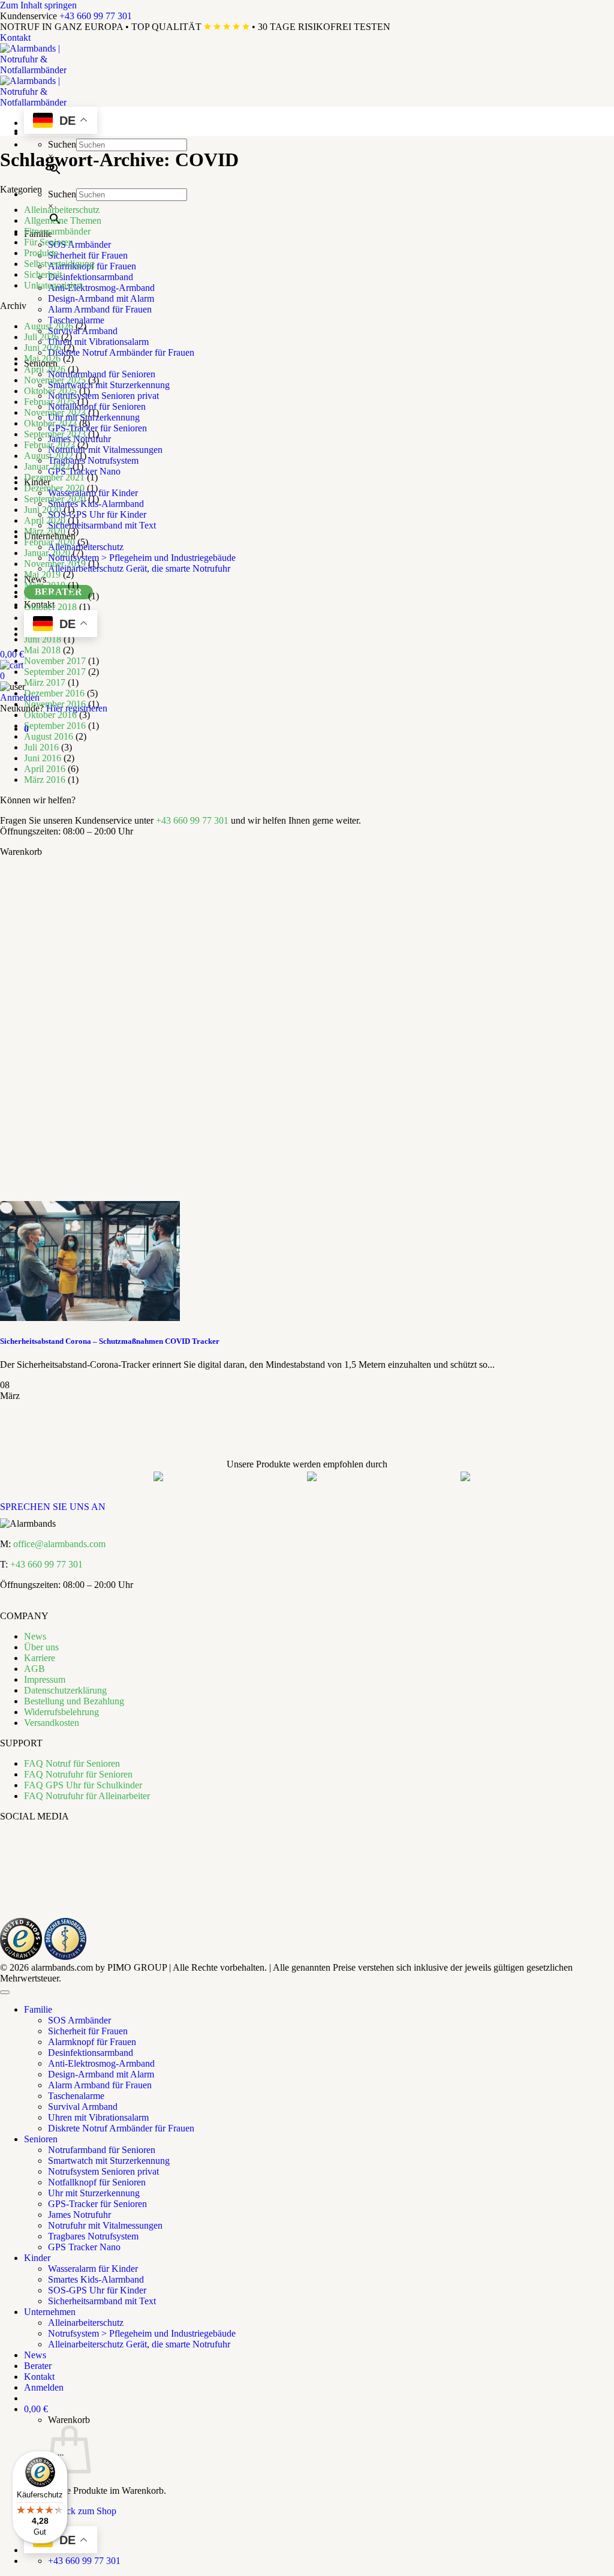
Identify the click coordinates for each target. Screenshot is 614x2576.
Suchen (62, 144)
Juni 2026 (43, 348)
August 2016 (49, 736)
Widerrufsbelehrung (61, 1712)
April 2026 (45, 369)
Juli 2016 (41, 747)
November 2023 (55, 412)
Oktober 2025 (50, 391)
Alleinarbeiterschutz (62, 210)
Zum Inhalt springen (38, 5)
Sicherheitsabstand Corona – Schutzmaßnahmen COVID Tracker (110, 1341)
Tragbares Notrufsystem (93, 460)
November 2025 (55, 380)
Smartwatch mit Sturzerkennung (109, 385)
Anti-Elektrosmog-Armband (101, 288)
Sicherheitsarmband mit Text (102, 525)
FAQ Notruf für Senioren (72, 1763)
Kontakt (15, 37)
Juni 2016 (43, 758)
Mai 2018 (42, 650)
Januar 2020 (47, 553)
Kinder (37, 2258)
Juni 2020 (43, 510)
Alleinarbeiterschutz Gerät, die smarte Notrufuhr (139, 568)
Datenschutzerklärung (65, 1690)
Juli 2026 (41, 337)
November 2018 (55, 596)
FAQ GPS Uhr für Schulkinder (83, 1785)
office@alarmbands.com (59, 1544)
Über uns (41, 1647)
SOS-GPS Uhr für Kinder (97, 514)
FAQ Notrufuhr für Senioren (78, 1774)
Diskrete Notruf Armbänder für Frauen (121, 352)
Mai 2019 (42, 574)
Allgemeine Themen (63, 220)
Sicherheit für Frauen (88, 255)
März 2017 (45, 682)
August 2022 (49, 456)
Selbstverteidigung (59, 264)
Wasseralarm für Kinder (93, 2269)
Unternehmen (50, 2312)
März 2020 (45, 531)
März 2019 (45, 585)
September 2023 (55, 434)
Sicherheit (43, 274)
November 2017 (55, 661)
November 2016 (55, 704)
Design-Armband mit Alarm (101, 298)
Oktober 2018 (50, 607)
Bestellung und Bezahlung (74, 1701)
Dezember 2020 (54, 488)
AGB (34, 1669)
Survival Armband (83, 2107)
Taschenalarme (76, 320)
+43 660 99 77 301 (96, 16)
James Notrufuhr (79, 2215)
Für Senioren (49, 242)
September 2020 (55, 499)
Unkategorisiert (53, 285)
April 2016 (45, 769)
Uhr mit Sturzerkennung (94, 2193)
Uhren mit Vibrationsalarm (98, 342)
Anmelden (20, 697)
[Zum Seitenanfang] (5, 1992)
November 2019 (55, 564)
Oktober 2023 (50, 423)
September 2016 (55, 726)
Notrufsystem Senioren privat (103, 396)
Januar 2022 (47, 466)
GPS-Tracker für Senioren (97, 428)
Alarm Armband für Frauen (100, 309)
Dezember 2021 (54, 477)
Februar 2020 (49, 542)
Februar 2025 (49, 402)
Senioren (41, 2139)
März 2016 (45, 780)
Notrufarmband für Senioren (102, 374)
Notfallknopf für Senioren (97, 406)
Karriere (40, 1658)
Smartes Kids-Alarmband (96, 2279)
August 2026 (49, 326)
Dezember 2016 (54, 693)
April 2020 (45, 520)
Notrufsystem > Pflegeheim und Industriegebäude (142, 558)
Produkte (41, 253)
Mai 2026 (42, 358)
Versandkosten (52, 1723)
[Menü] (61, 2458)
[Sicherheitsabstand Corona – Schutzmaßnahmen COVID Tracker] (90, 1318)
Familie (38, 2009)
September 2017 (55, 672)
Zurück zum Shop (82, 2511)
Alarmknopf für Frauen (92, 2042)
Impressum (45, 1679)
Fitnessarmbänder (57, 231)
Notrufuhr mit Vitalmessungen (105, 450)
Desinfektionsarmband (91, 277)
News (35, 1636)
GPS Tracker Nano (84, 471)
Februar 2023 (49, 445)
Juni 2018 (43, 639)
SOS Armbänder (79, 244)
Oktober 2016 (50, 715)
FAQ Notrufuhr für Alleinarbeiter (87, 1796)
